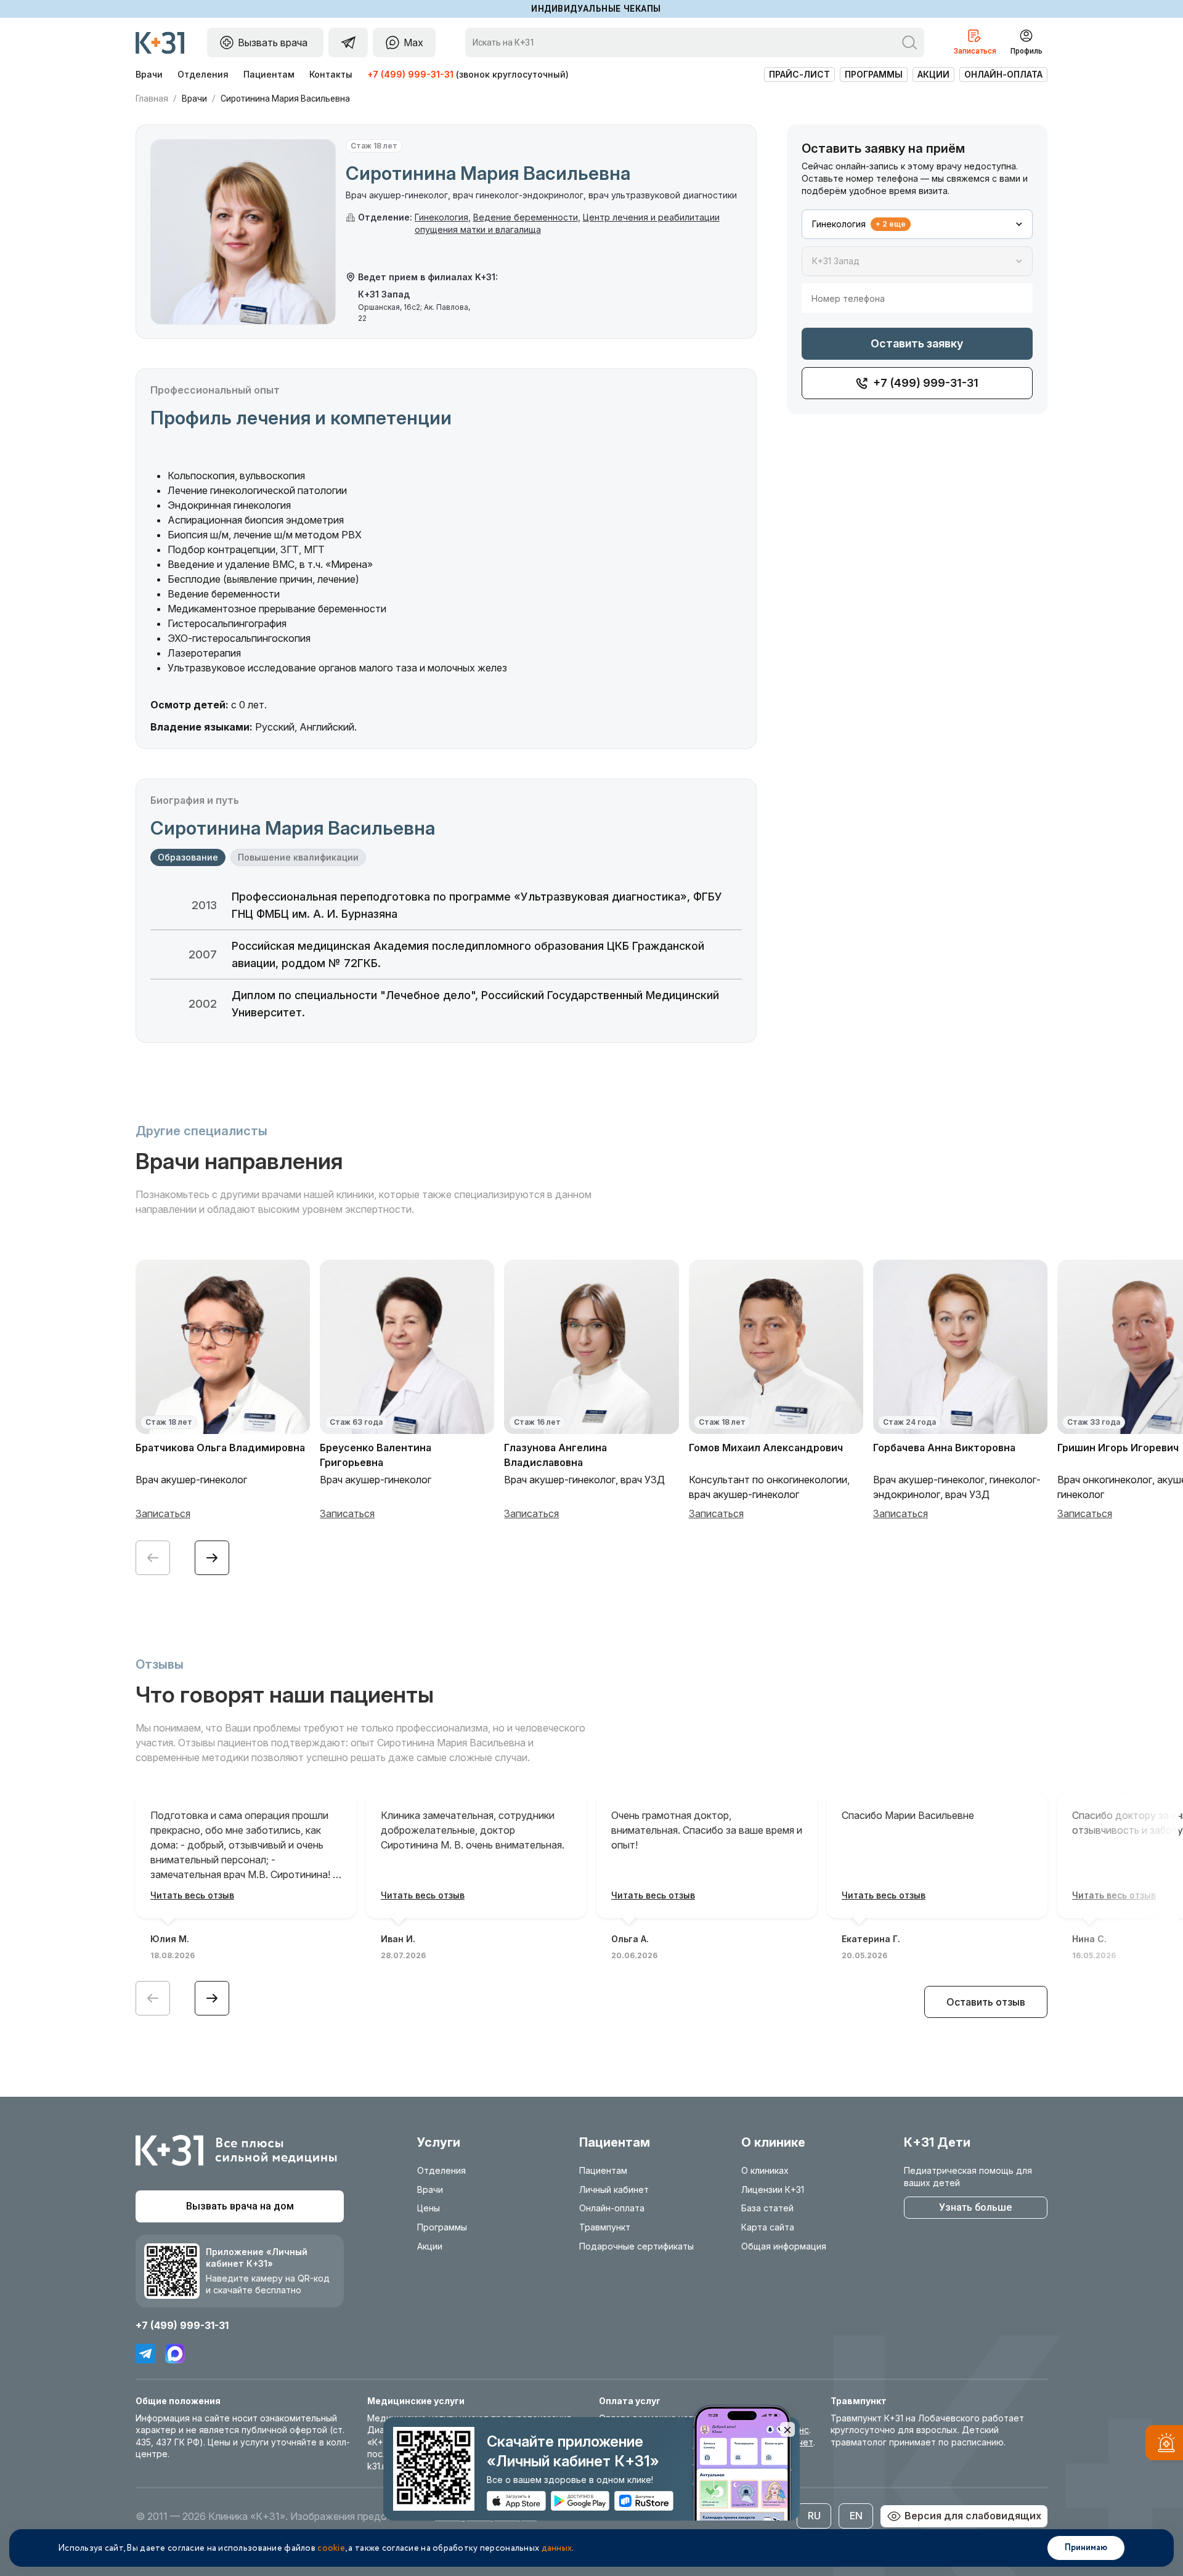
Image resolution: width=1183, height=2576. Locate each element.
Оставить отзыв (986, 2002)
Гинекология (441, 217)
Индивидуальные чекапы (596, 9)
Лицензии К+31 (773, 2189)
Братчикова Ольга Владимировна (220, 1448)
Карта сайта (768, 2227)
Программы (874, 74)
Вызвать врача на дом (240, 2206)
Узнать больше (975, 2207)
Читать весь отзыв (192, 1895)
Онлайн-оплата (1003, 74)
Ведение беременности (526, 217)
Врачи (149, 74)
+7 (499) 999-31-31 (410, 74)
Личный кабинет (614, 2189)
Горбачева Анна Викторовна (944, 1448)
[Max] (175, 2354)
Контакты (331, 74)
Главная (152, 99)
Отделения (203, 74)
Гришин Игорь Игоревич (1118, 1448)
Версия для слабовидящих (973, 2516)
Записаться (163, 1513)
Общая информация (784, 2246)
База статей (767, 2208)
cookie (331, 2548)
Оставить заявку (917, 343)
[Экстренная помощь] (1164, 2445)
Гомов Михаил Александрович (766, 1448)
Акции (933, 74)
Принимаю (1086, 2548)
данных (557, 2548)
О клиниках (765, 2170)
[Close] (787, 2429)
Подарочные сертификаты (636, 2246)
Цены (429, 2208)
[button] (212, 1558)
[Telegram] (145, 2354)
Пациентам (269, 74)
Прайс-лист (799, 74)
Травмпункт (605, 2227)
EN (856, 2516)
